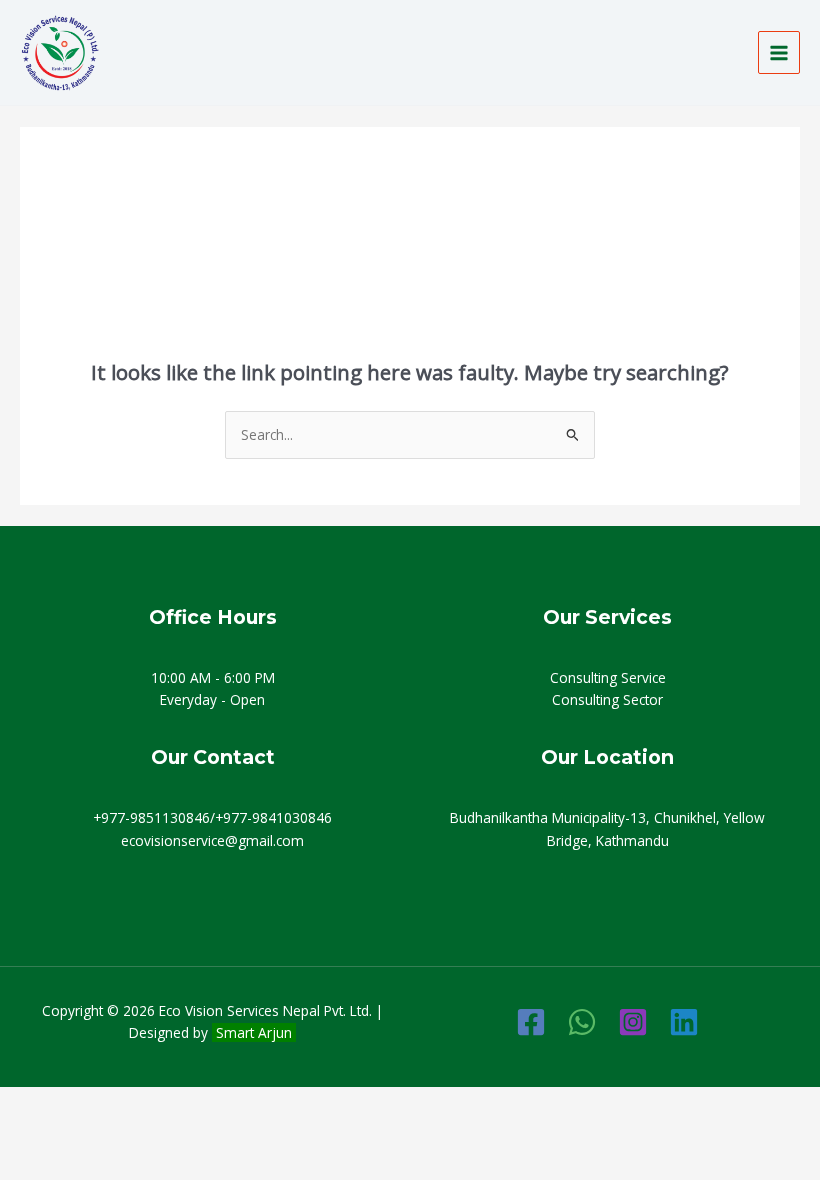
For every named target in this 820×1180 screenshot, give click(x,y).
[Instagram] (633, 1022)
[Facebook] (531, 1022)
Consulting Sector (607, 699)
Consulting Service (608, 677)
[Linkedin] (684, 1022)
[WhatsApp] (582, 1022)
